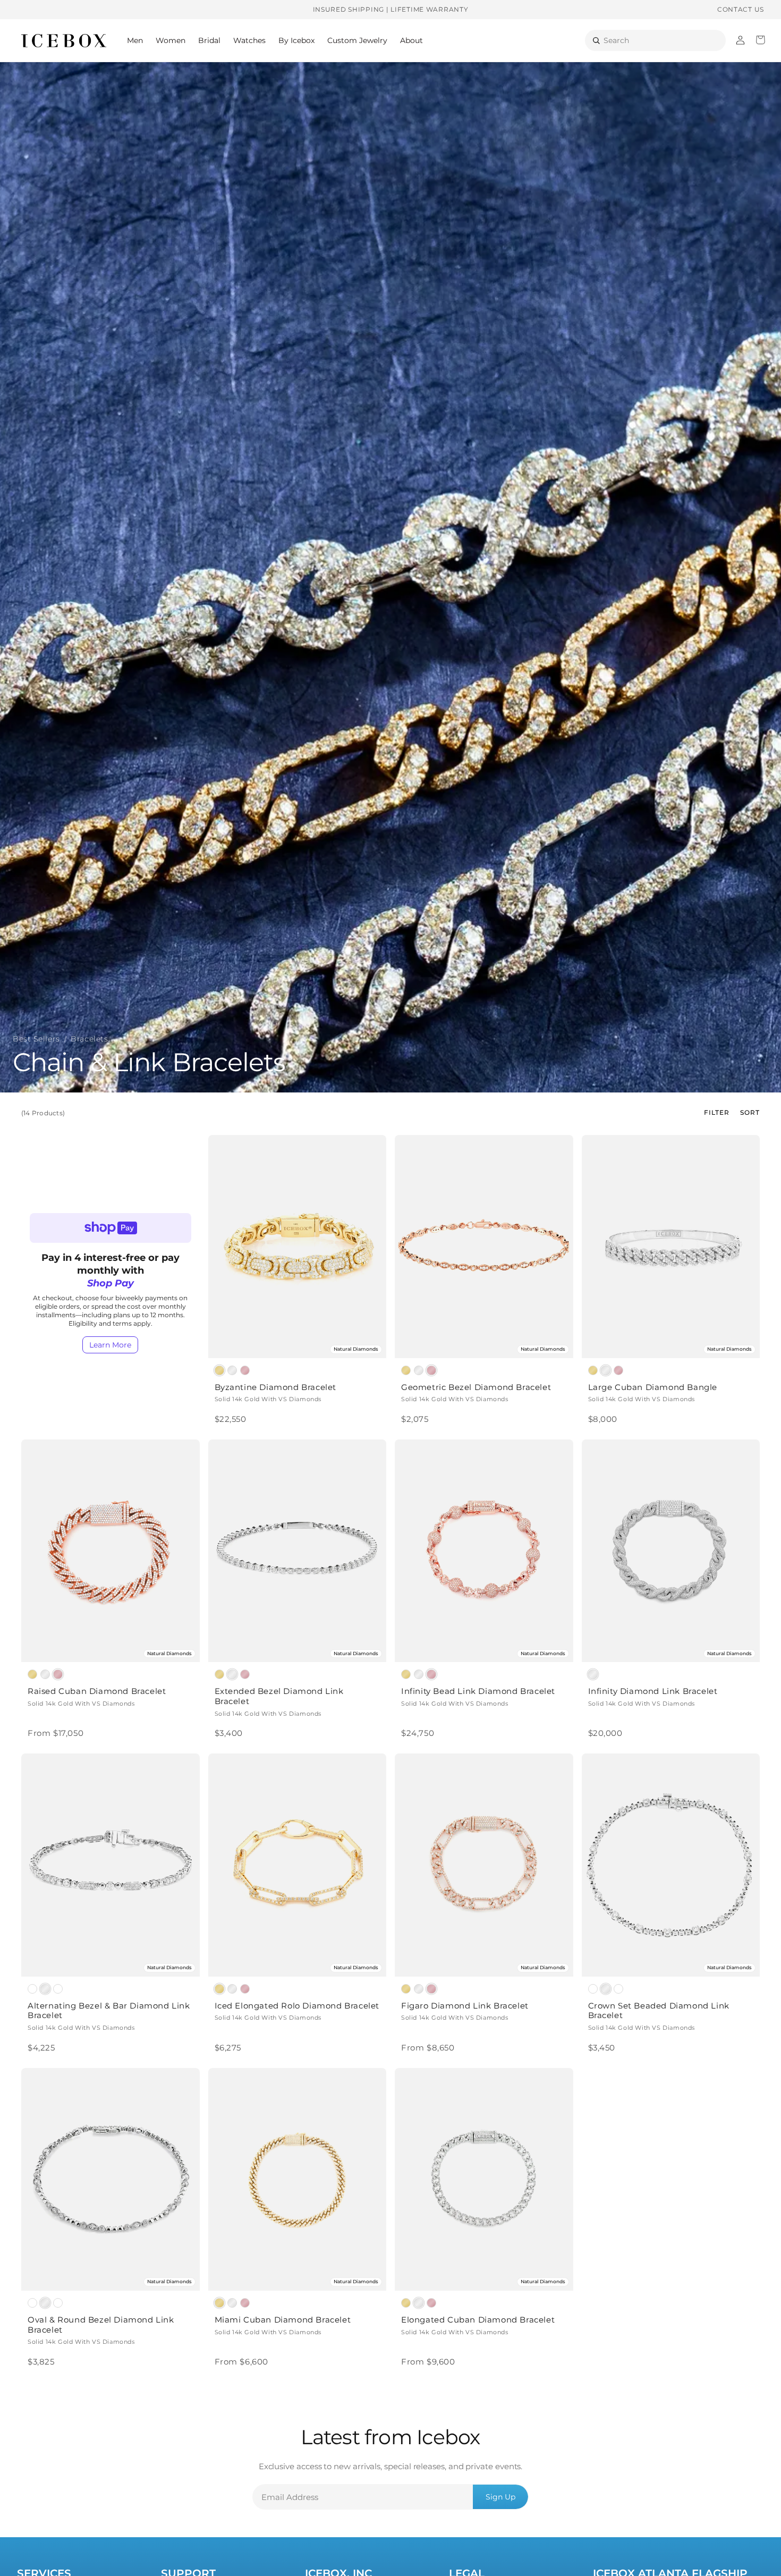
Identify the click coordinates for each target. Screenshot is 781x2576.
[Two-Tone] (32, 1989)
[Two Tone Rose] (58, 1989)
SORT (750, 1112)
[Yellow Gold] (219, 1370)
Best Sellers (36, 1039)
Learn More (110, 1345)
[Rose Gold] (245, 1370)
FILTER (717, 1112)
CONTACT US (741, 9)
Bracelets (89, 1039)
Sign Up (500, 2497)
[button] (135, 40)
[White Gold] (232, 1370)
